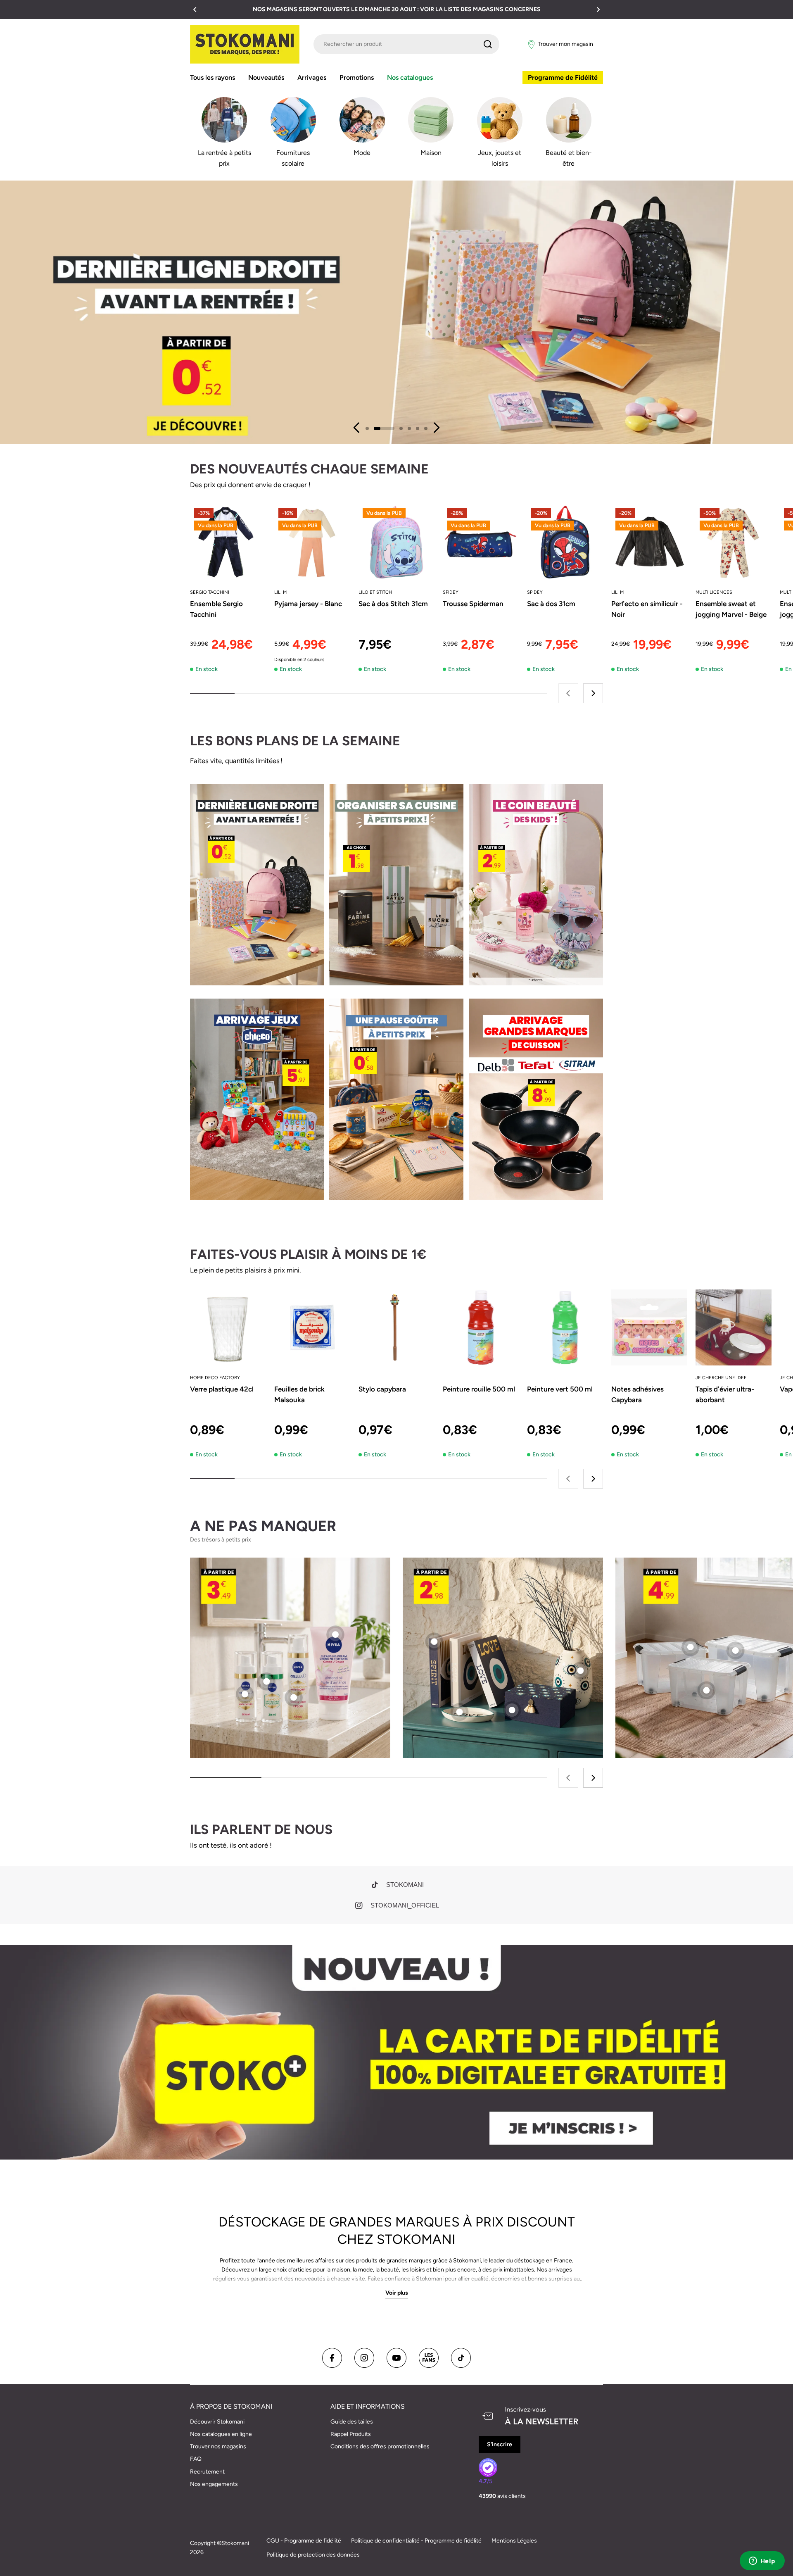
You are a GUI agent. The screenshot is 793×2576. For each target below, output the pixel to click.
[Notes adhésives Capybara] (649, 1327)
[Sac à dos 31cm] (565, 542)
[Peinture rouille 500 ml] (481, 1327)
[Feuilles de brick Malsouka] (312, 1327)
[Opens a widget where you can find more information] (762, 2562)
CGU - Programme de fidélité (304, 2541)
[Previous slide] (357, 428)
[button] (195, 10)
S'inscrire (500, 2444)
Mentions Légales (514, 2541)
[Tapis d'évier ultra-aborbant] (734, 1327)
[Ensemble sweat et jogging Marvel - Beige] (734, 542)
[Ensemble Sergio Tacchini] (228, 542)
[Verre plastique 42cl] (228, 1327)
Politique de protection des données (313, 2555)
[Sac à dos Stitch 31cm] (396, 542)
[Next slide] (436, 428)
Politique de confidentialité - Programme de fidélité (416, 2541)
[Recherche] (488, 44)
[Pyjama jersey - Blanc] (312, 542)
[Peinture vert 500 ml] (565, 1327)
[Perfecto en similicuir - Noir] (649, 542)
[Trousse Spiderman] (481, 542)
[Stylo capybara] (396, 1327)
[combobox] (406, 44)
